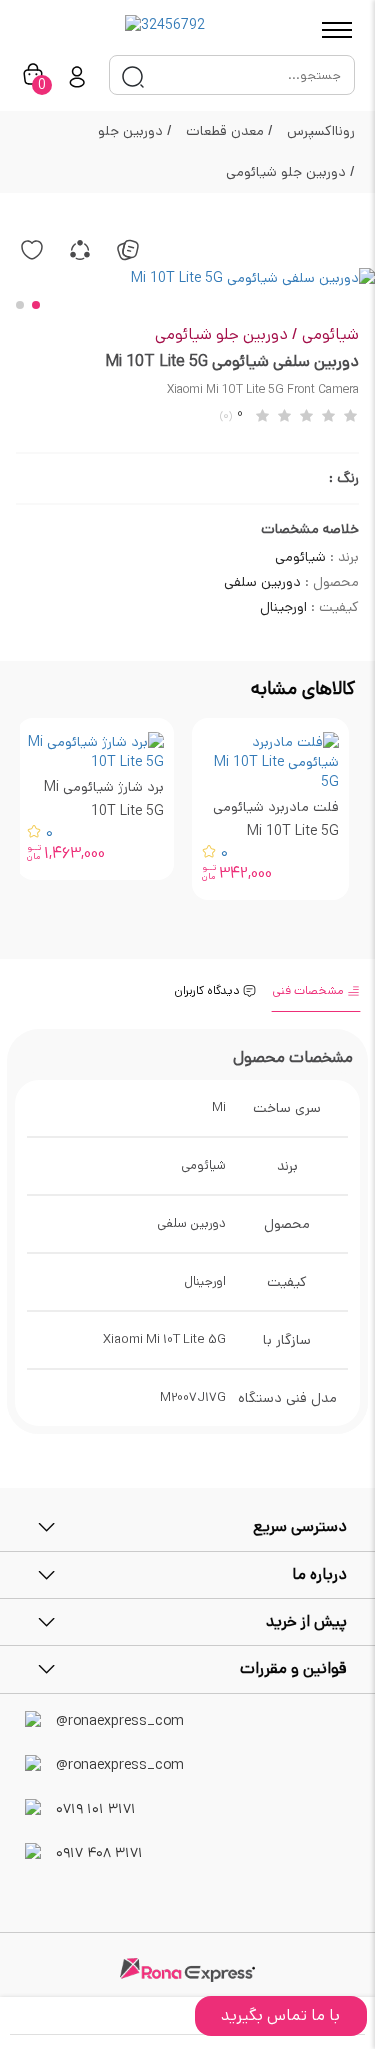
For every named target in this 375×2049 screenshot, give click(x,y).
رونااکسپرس (321, 131)
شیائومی (330, 334)
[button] (36, 305)
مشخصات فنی (309, 990)
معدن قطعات (229, 131)
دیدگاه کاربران (208, 990)
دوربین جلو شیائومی (290, 172)
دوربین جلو (135, 131)
